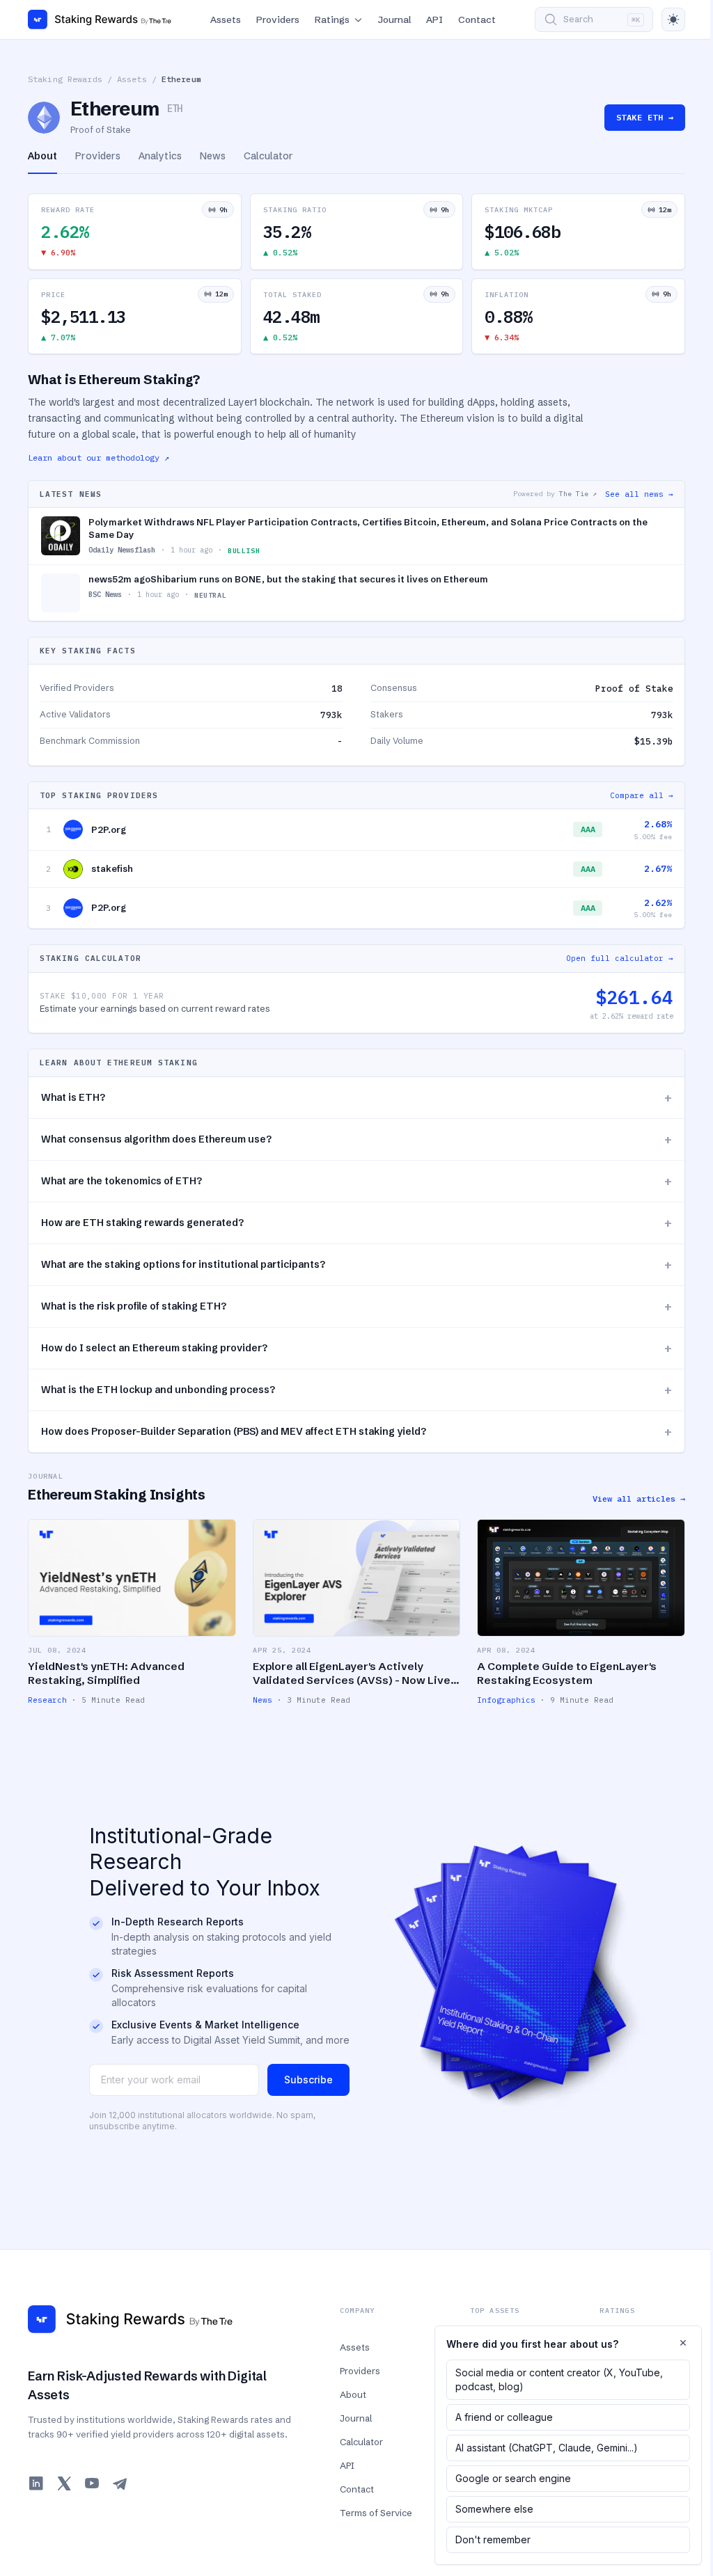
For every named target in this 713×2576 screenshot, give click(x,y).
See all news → (639, 494)
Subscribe (308, 2080)
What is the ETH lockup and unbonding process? (356, 1390)
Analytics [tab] (160, 156)
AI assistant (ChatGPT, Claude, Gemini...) (547, 2448)
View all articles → (639, 1498)
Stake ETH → (645, 117)
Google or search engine (513, 2478)
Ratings (332, 19)
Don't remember (493, 2539)
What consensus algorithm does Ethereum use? (356, 1139)
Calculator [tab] (268, 156)
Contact (477, 19)
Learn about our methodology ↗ (99, 458)
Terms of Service (376, 2513)
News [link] (263, 1700)
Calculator (361, 2442)
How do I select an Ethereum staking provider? (356, 1348)
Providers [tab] (98, 156)
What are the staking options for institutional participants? (356, 1265)
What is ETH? (356, 1098)
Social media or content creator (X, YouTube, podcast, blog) (559, 2379)
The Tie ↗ (578, 494)
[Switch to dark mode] (673, 19)
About (353, 2394)
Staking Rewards (65, 79)
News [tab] (213, 156)
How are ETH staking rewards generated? (356, 1223)
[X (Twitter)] (64, 2483)
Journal (394, 19)
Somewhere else (494, 2509)
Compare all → (642, 795)
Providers (278, 19)
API (434, 19)
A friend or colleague (504, 2417)
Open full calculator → (620, 958)
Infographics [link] (506, 1700)
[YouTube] (92, 2483)
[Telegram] (120, 2483)
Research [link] (47, 1700)
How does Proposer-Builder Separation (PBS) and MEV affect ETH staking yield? (356, 1432)
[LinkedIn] (36, 2483)
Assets (226, 19)
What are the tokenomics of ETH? (356, 1181)
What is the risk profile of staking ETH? (356, 1306)
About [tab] (42, 156)
